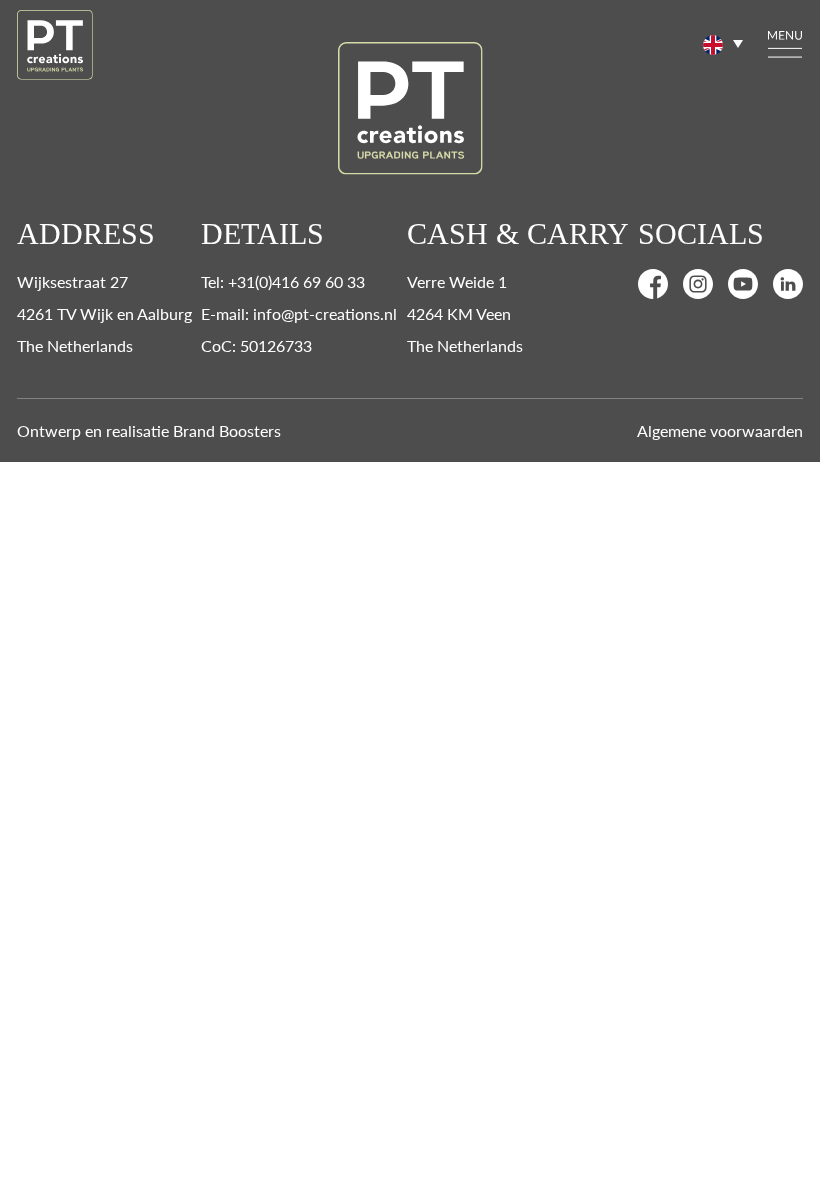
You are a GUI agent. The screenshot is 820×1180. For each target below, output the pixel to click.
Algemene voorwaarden (720, 430)
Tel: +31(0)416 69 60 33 (283, 281)
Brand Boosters (227, 430)
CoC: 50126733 (256, 345)
